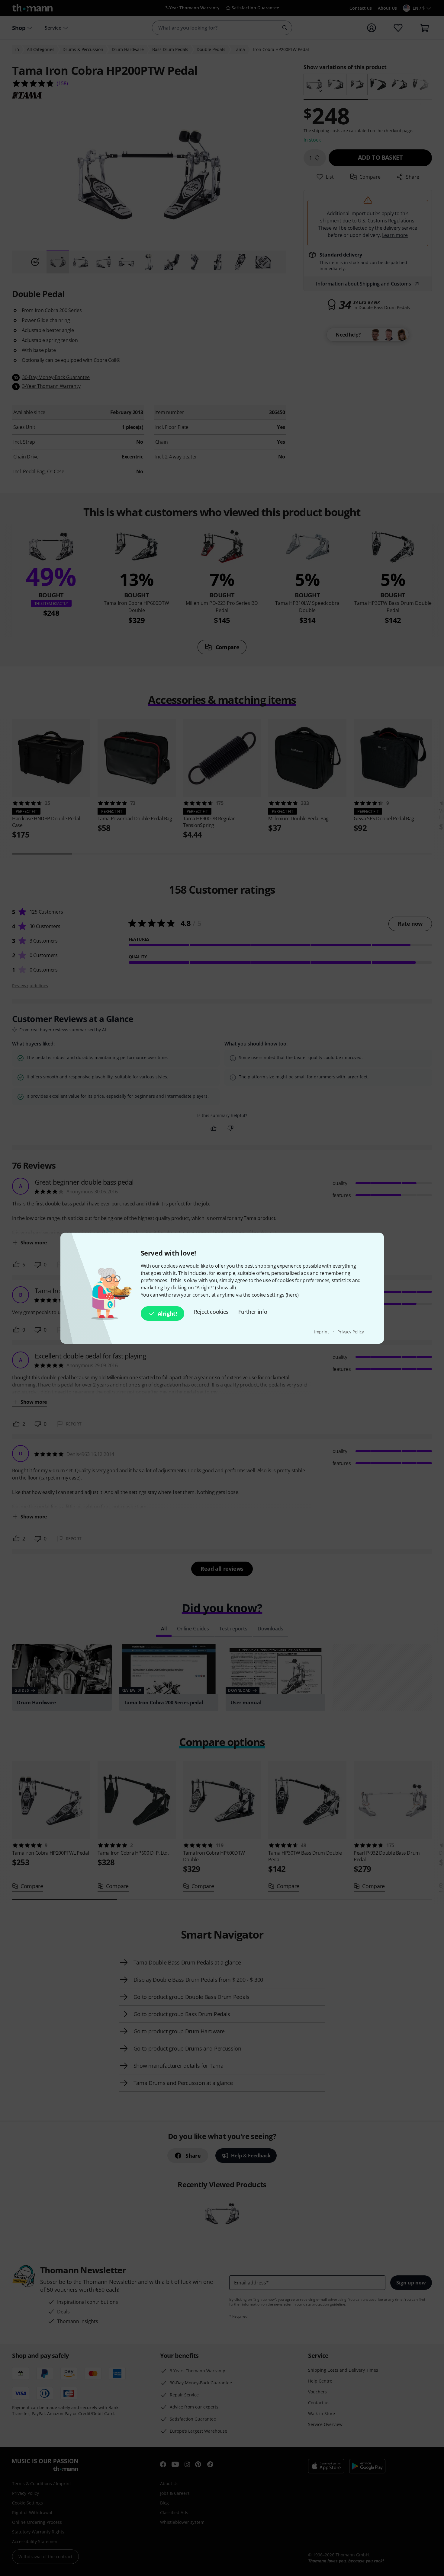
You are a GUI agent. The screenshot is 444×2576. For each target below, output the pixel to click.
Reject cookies (211, 1312)
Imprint (322, 1332)
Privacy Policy (351, 1332)
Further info (253, 1312)
